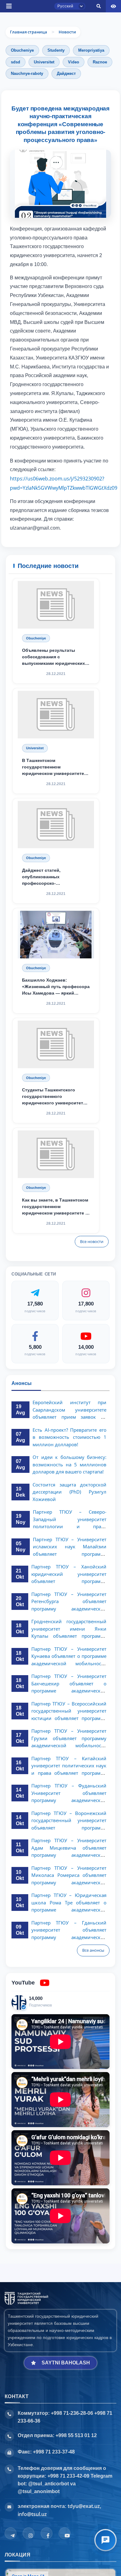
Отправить (27, 362)
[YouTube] (65, 2533)
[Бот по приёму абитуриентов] (105, 2540)
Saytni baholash (66, 2363)
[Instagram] (29, 2533)
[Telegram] (11, 2533)
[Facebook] (47, 2533)
